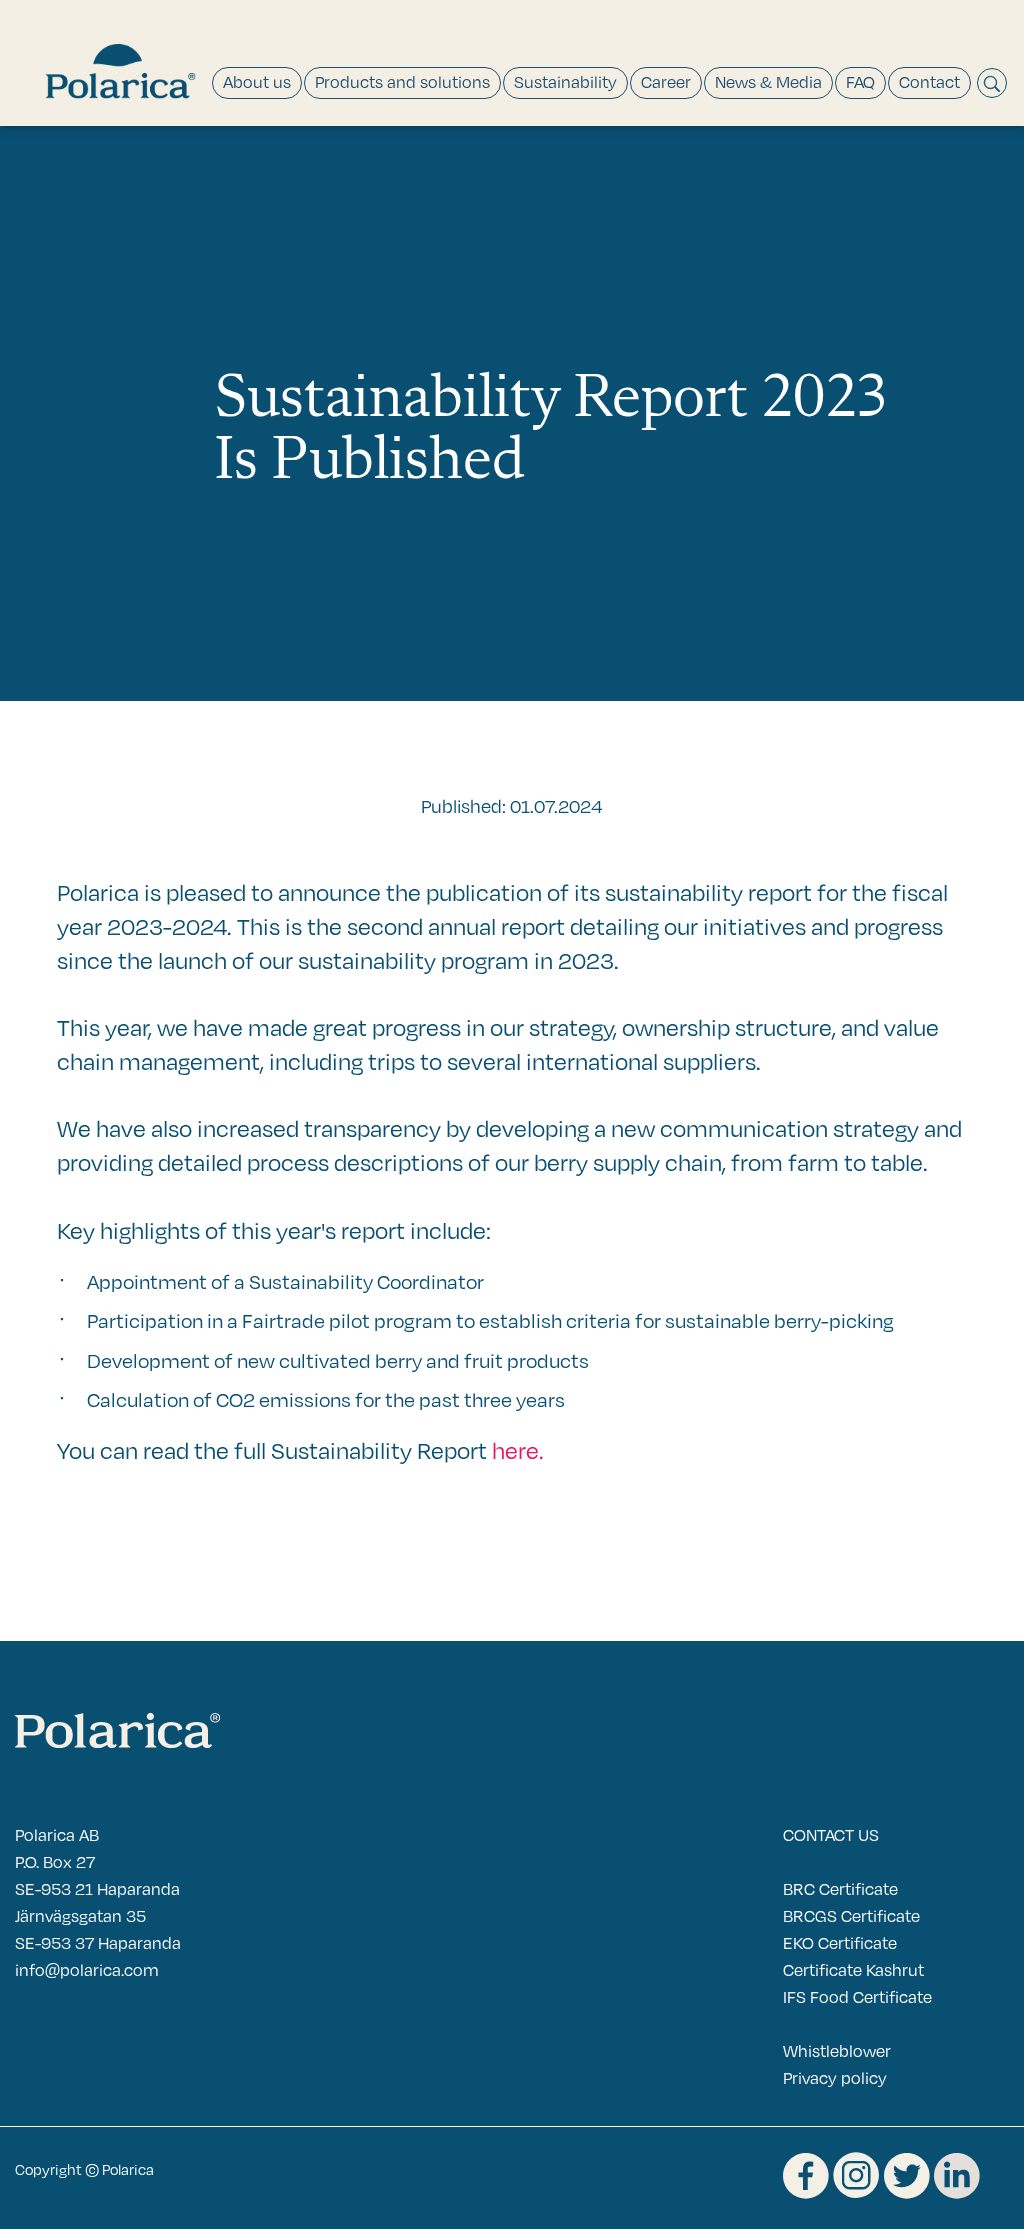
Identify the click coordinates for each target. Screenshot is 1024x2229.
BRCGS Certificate (851, 1915)
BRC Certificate (840, 1888)
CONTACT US (831, 1834)
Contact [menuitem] (929, 81)
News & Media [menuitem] (768, 81)
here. (518, 1449)
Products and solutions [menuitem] (402, 81)
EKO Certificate (840, 1942)
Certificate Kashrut (853, 1969)
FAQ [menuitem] (860, 81)
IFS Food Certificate (857, 1996)
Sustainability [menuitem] (565, 81)
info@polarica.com (87, 1969)
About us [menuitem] (257, 81)
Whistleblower (837, 2050)
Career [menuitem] (666, 81)
